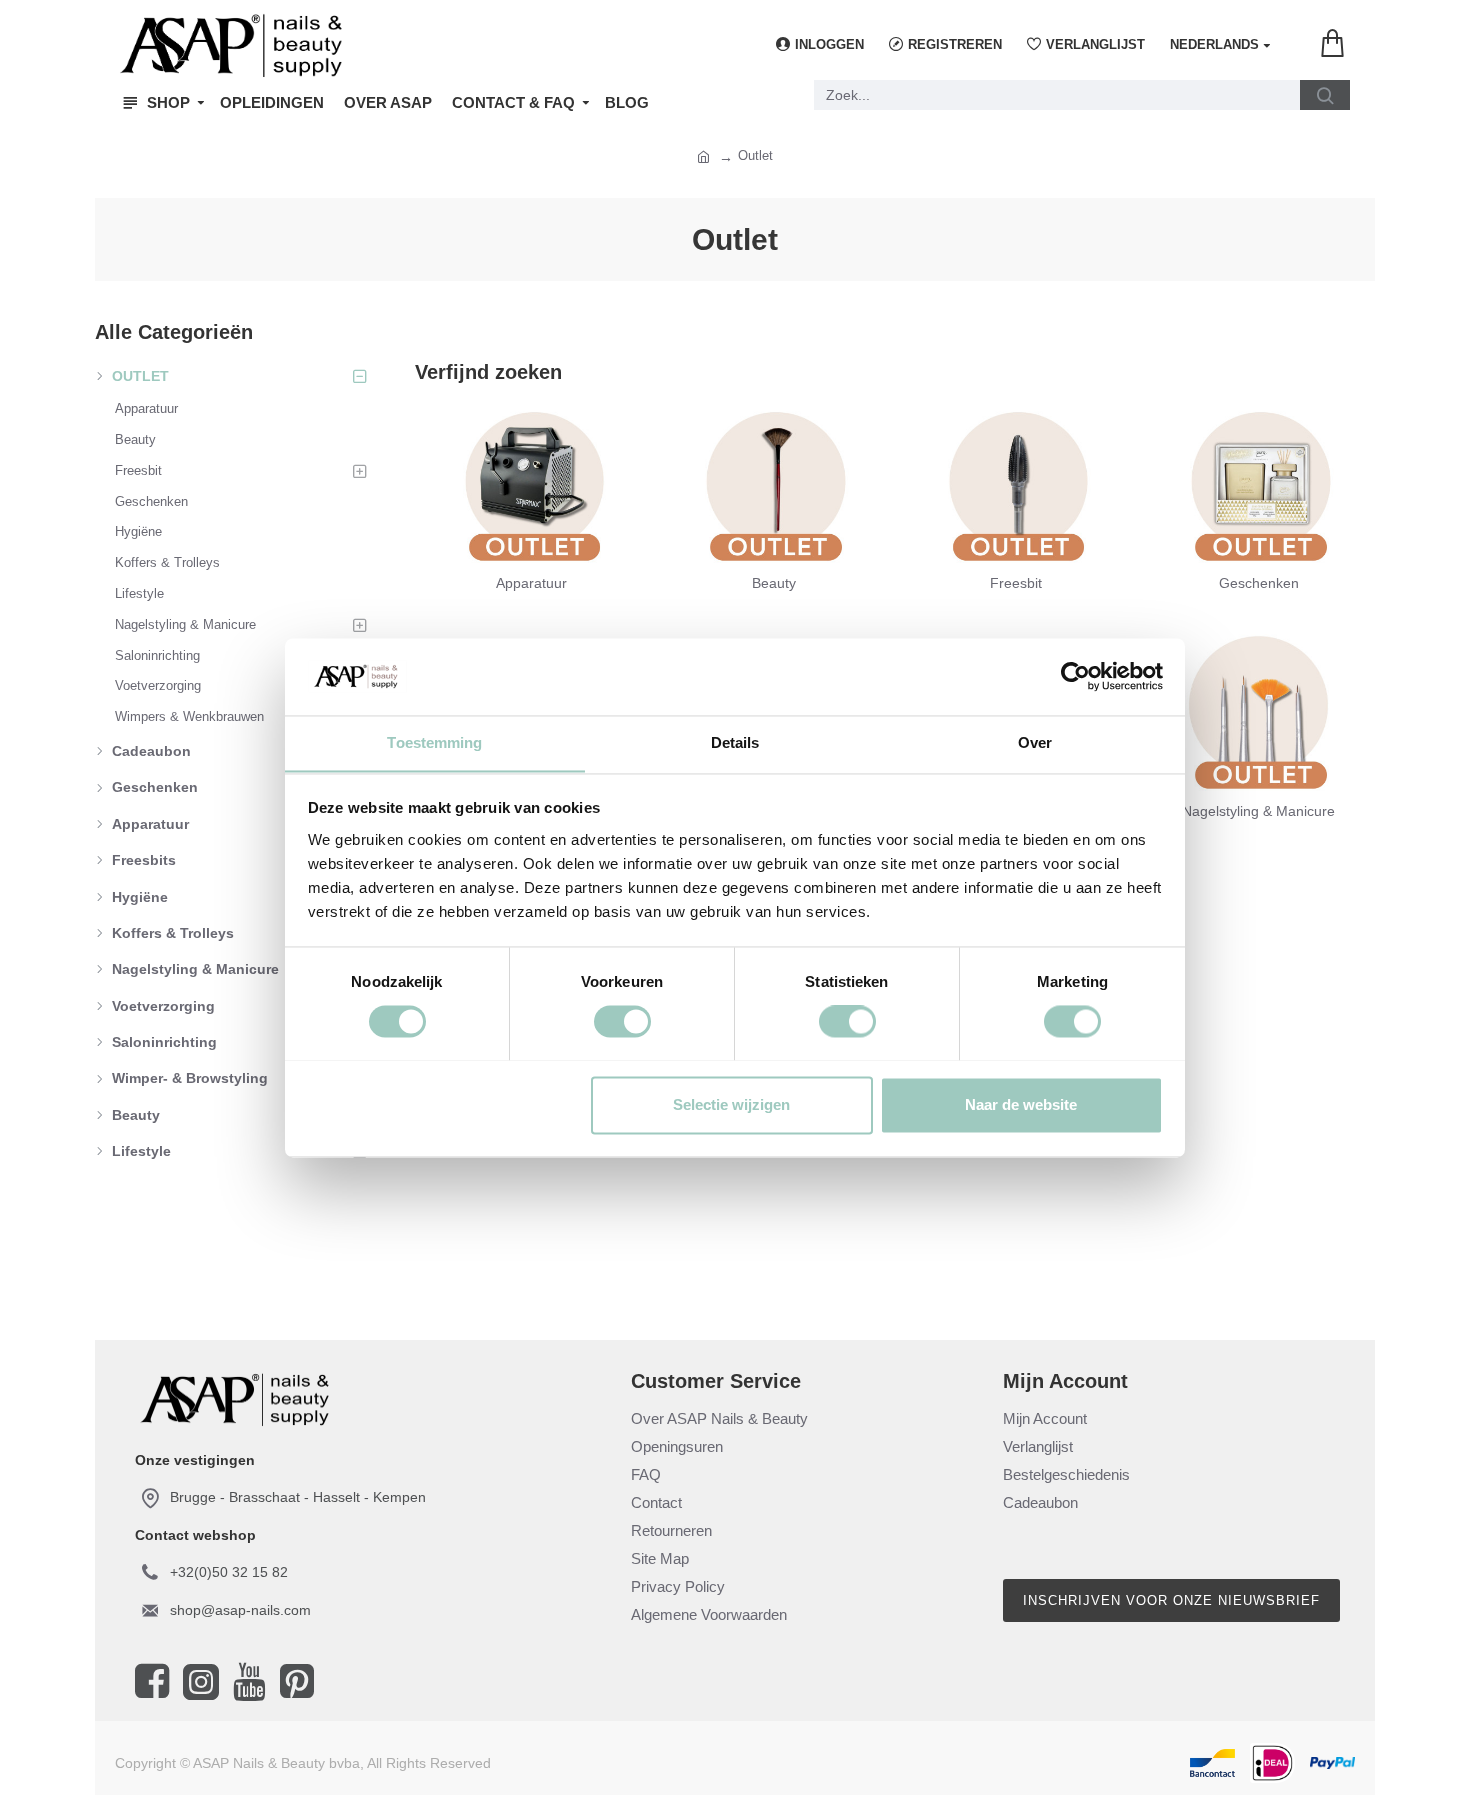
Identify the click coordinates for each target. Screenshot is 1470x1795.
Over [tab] (1035, 742)
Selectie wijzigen (731, 1104)
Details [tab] (735, 742)
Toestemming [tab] (434, 742)
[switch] (622, 1021)
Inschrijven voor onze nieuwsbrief (1171, 1600)
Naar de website (1021, 1104)
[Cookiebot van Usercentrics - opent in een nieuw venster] (1075, 676)
